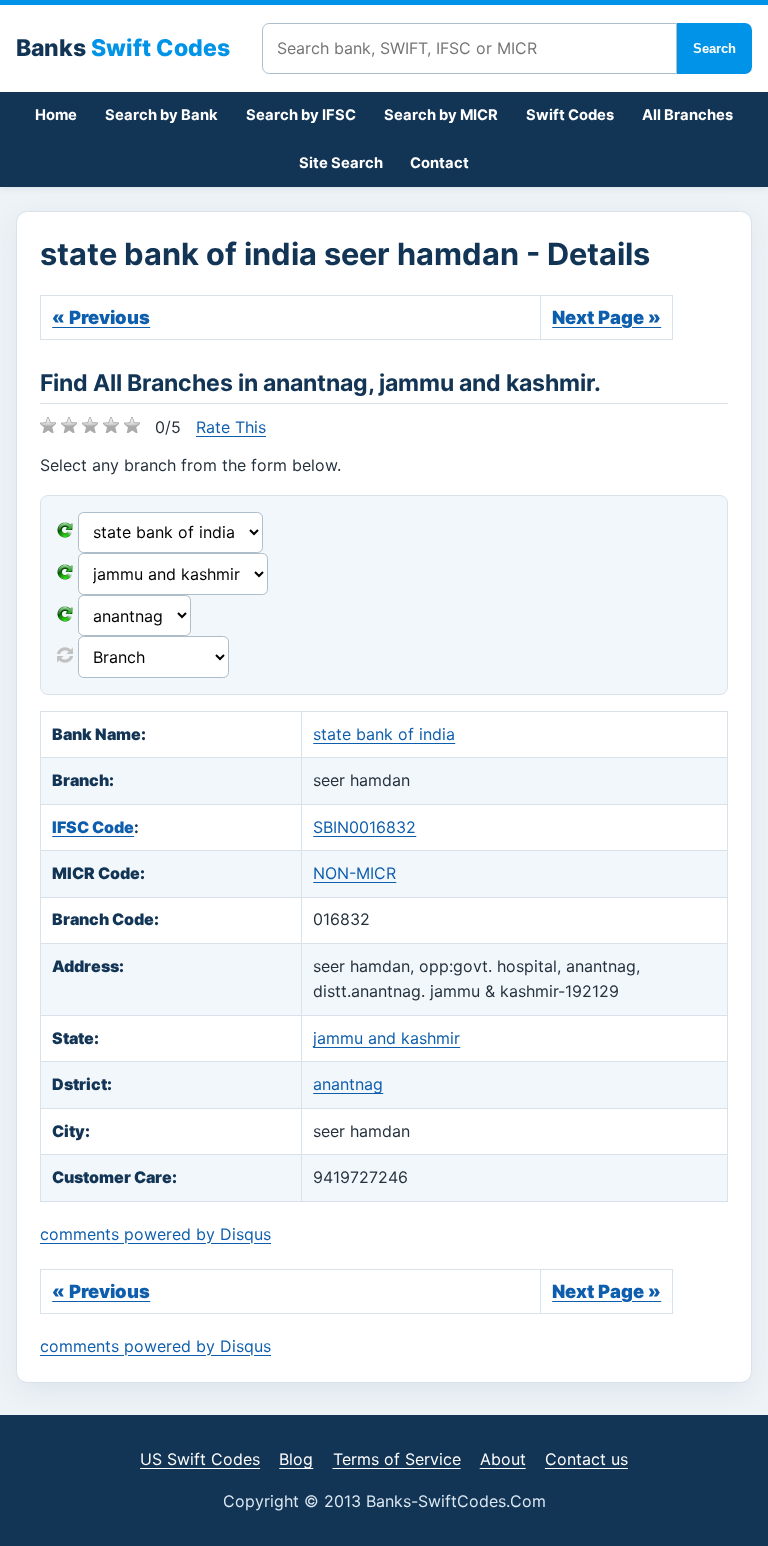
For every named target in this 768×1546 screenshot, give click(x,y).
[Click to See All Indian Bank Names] (65, 532)
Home (56, 115)
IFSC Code (93, 827)
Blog (296, 1459)
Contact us (586, 1459)
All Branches (687, 115)
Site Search (341, 163)
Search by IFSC (301, 115)
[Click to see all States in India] (65, 616)
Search (714, 48)
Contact (439, 163)
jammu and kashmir (386, 1038)
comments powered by (155, 1234)
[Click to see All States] (65, 574)
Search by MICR (441, 115)
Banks (123, 48)
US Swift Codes (200, 1459)
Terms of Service (397, 1459)
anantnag (348, 1084)
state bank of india (384, 734)
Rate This (231, 427)
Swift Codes (570, 115)
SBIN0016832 (364, 827)
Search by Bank (161, 115)
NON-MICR (354, 873)
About (503, 1459)
